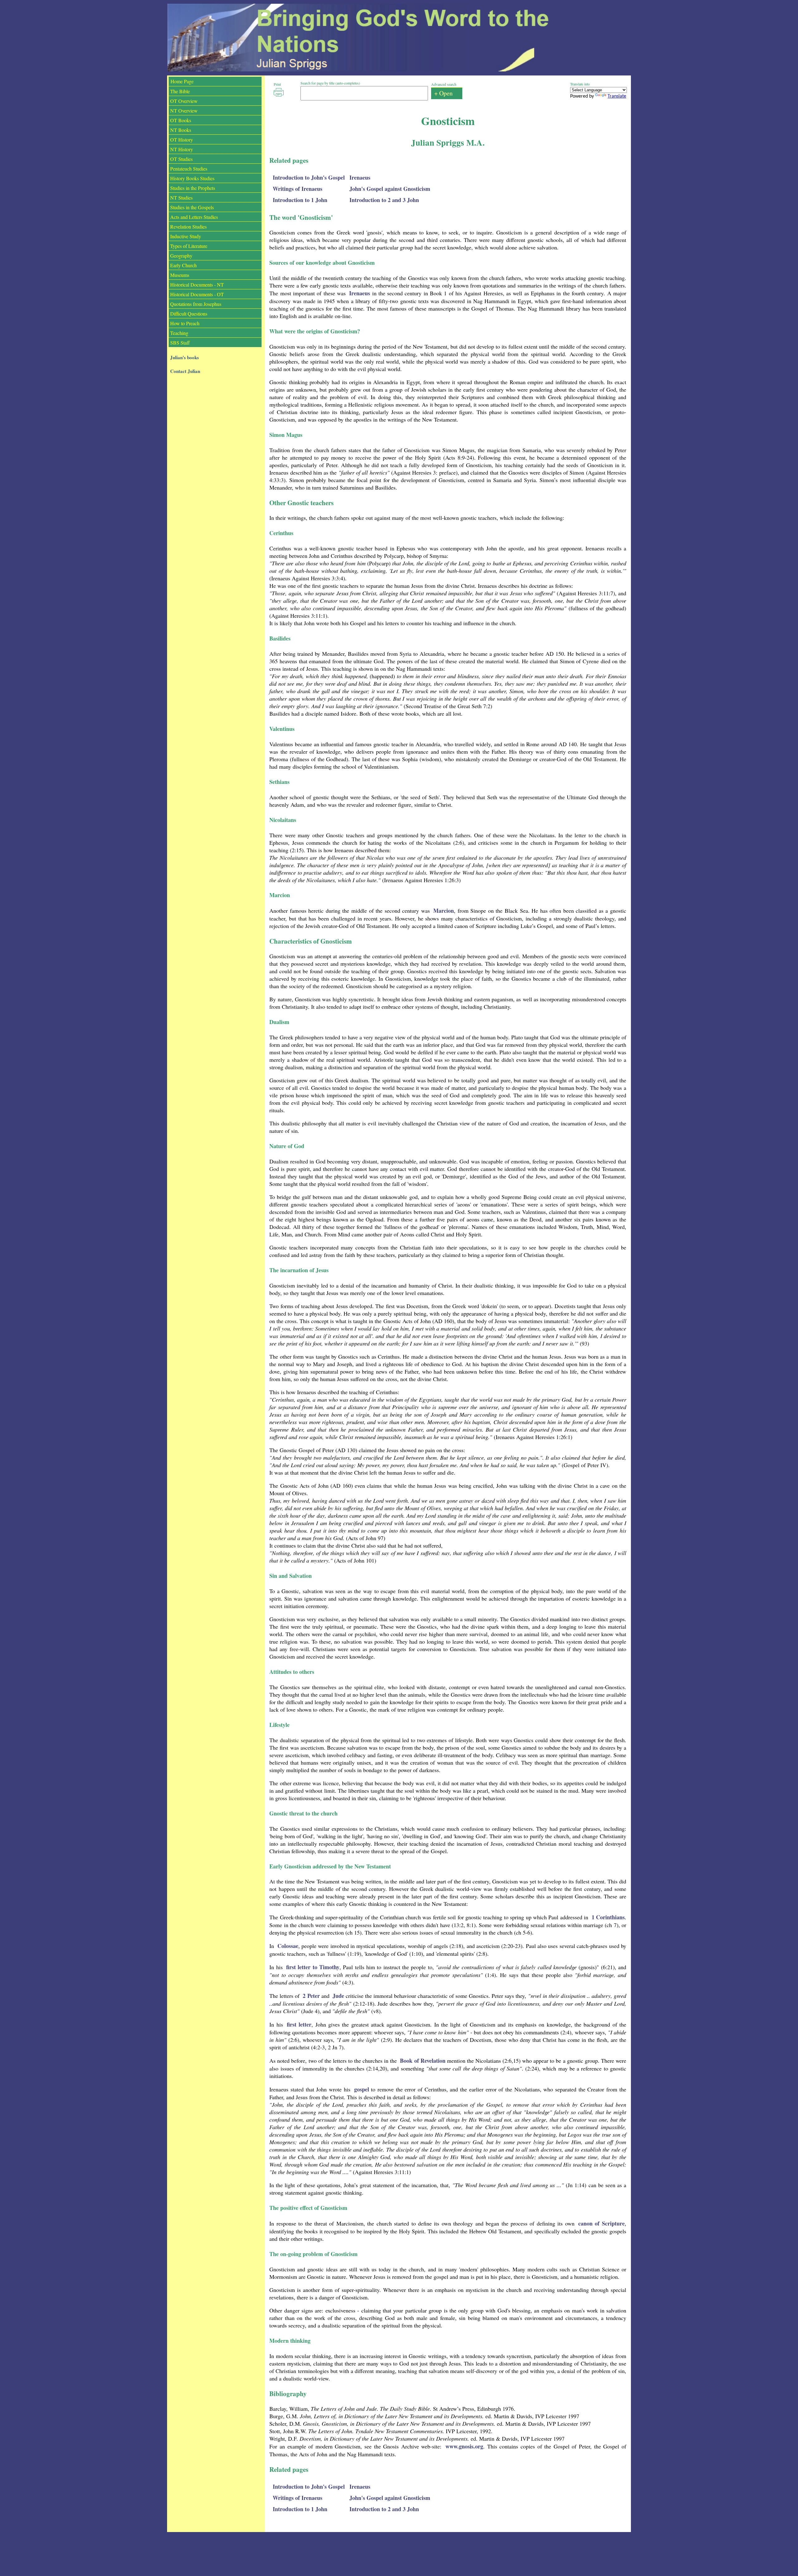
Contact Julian (185, 371)
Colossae (288, 1946)
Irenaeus (360, 177)
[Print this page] (279, 92)
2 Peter (311, 1996)
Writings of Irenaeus (298, 189)
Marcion (444, 911)
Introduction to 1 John (300, 200)
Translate (617, 96)
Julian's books (185, 357)
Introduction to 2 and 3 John (384, 200)
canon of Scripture (601, 2223)
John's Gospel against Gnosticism (390, 189)
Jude (338, 1996)
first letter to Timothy (313, 1967)
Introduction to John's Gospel (309, 177)
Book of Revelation (423, 2061)
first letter (299, 2024)
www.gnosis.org (464, 2446)
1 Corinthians (608, 1917)
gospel (362, 2089)
